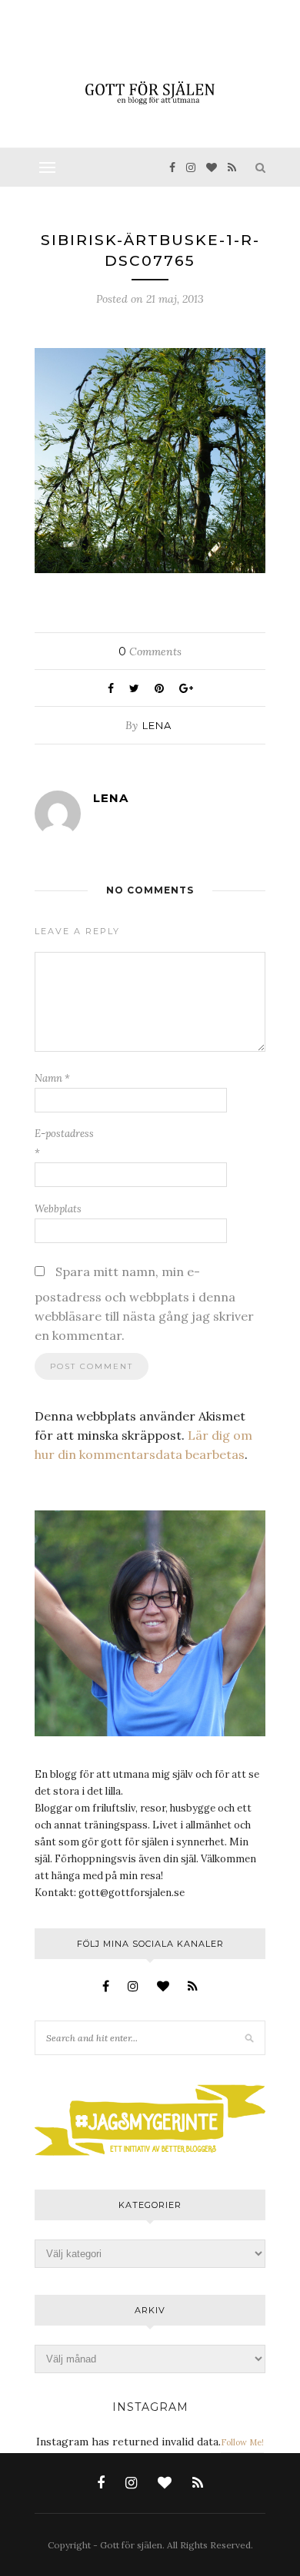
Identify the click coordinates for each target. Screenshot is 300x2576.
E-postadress (64, 1143)
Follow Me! (242, 2442)
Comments (150, 651)
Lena (157, 725)
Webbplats (58, 1209)
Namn (52, 1078)
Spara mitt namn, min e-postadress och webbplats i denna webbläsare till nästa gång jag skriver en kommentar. (144, 1303)
